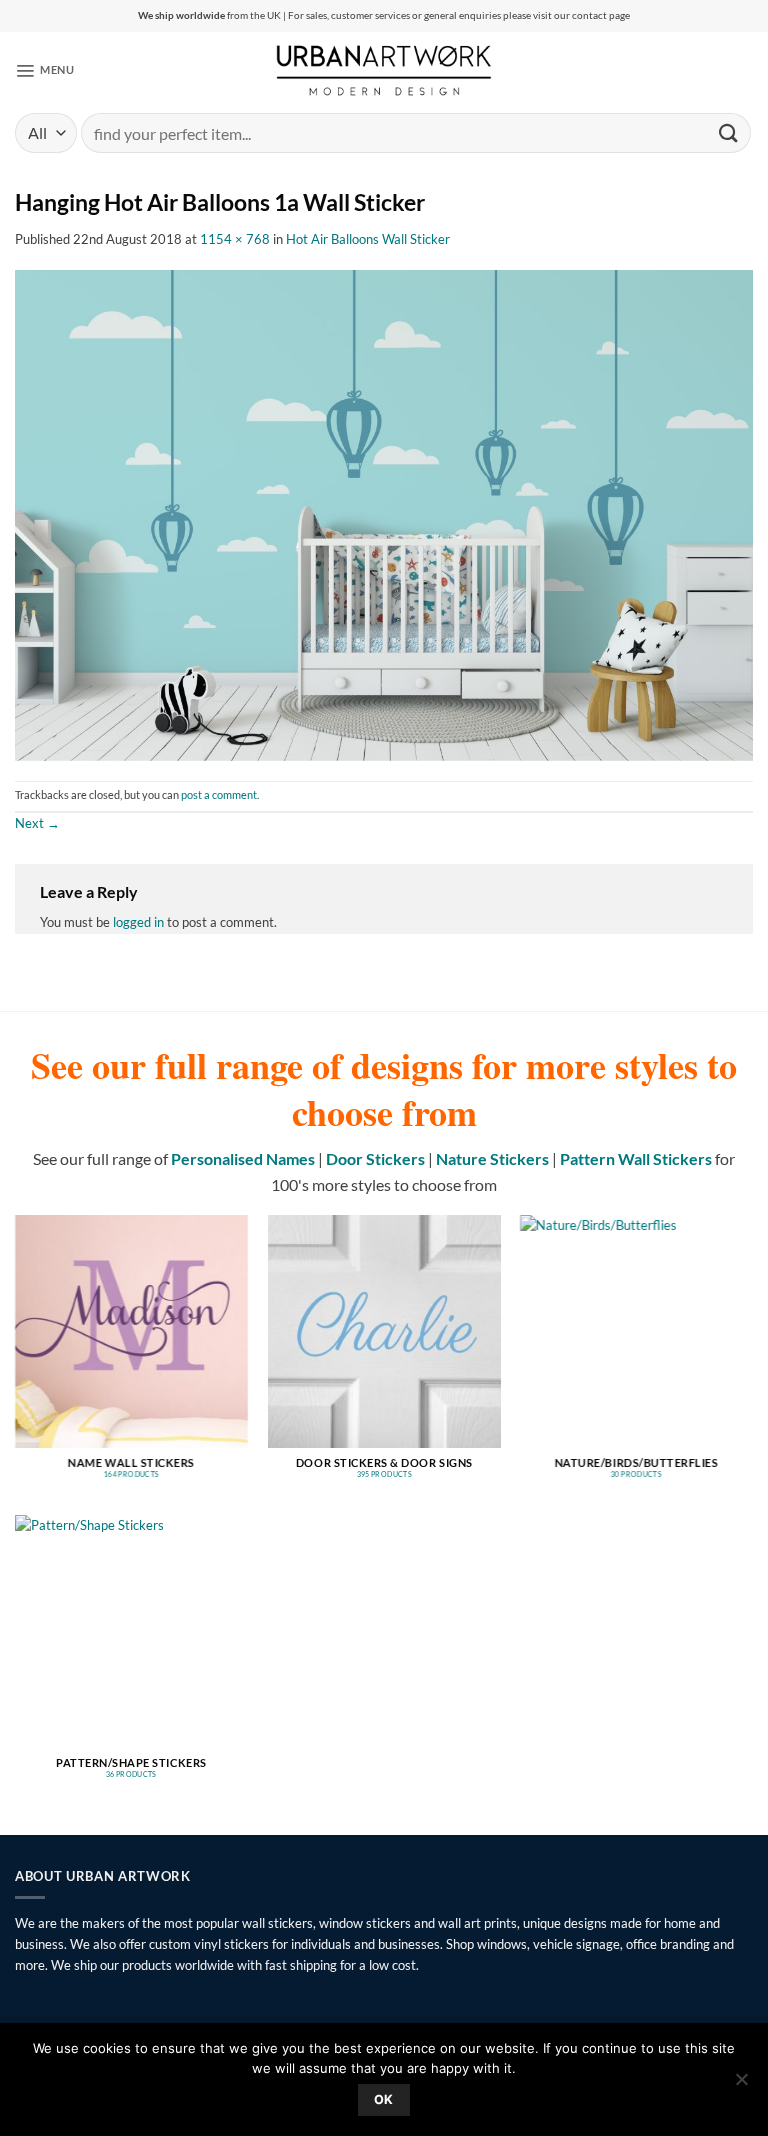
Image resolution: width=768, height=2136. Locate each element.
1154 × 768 (235, 239)
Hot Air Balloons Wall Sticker (368, 239)
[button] (44, 70)
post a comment (219, 795)
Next (37, 823)
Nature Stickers (492, 1158)
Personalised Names (243, 1158)
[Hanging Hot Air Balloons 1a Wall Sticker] (384, 514)
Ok (384, 2099)
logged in (138, 922)
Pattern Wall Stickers (636, 1158)
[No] (741, 2085)
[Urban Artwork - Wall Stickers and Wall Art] (384, 70)
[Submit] (729, 132)
